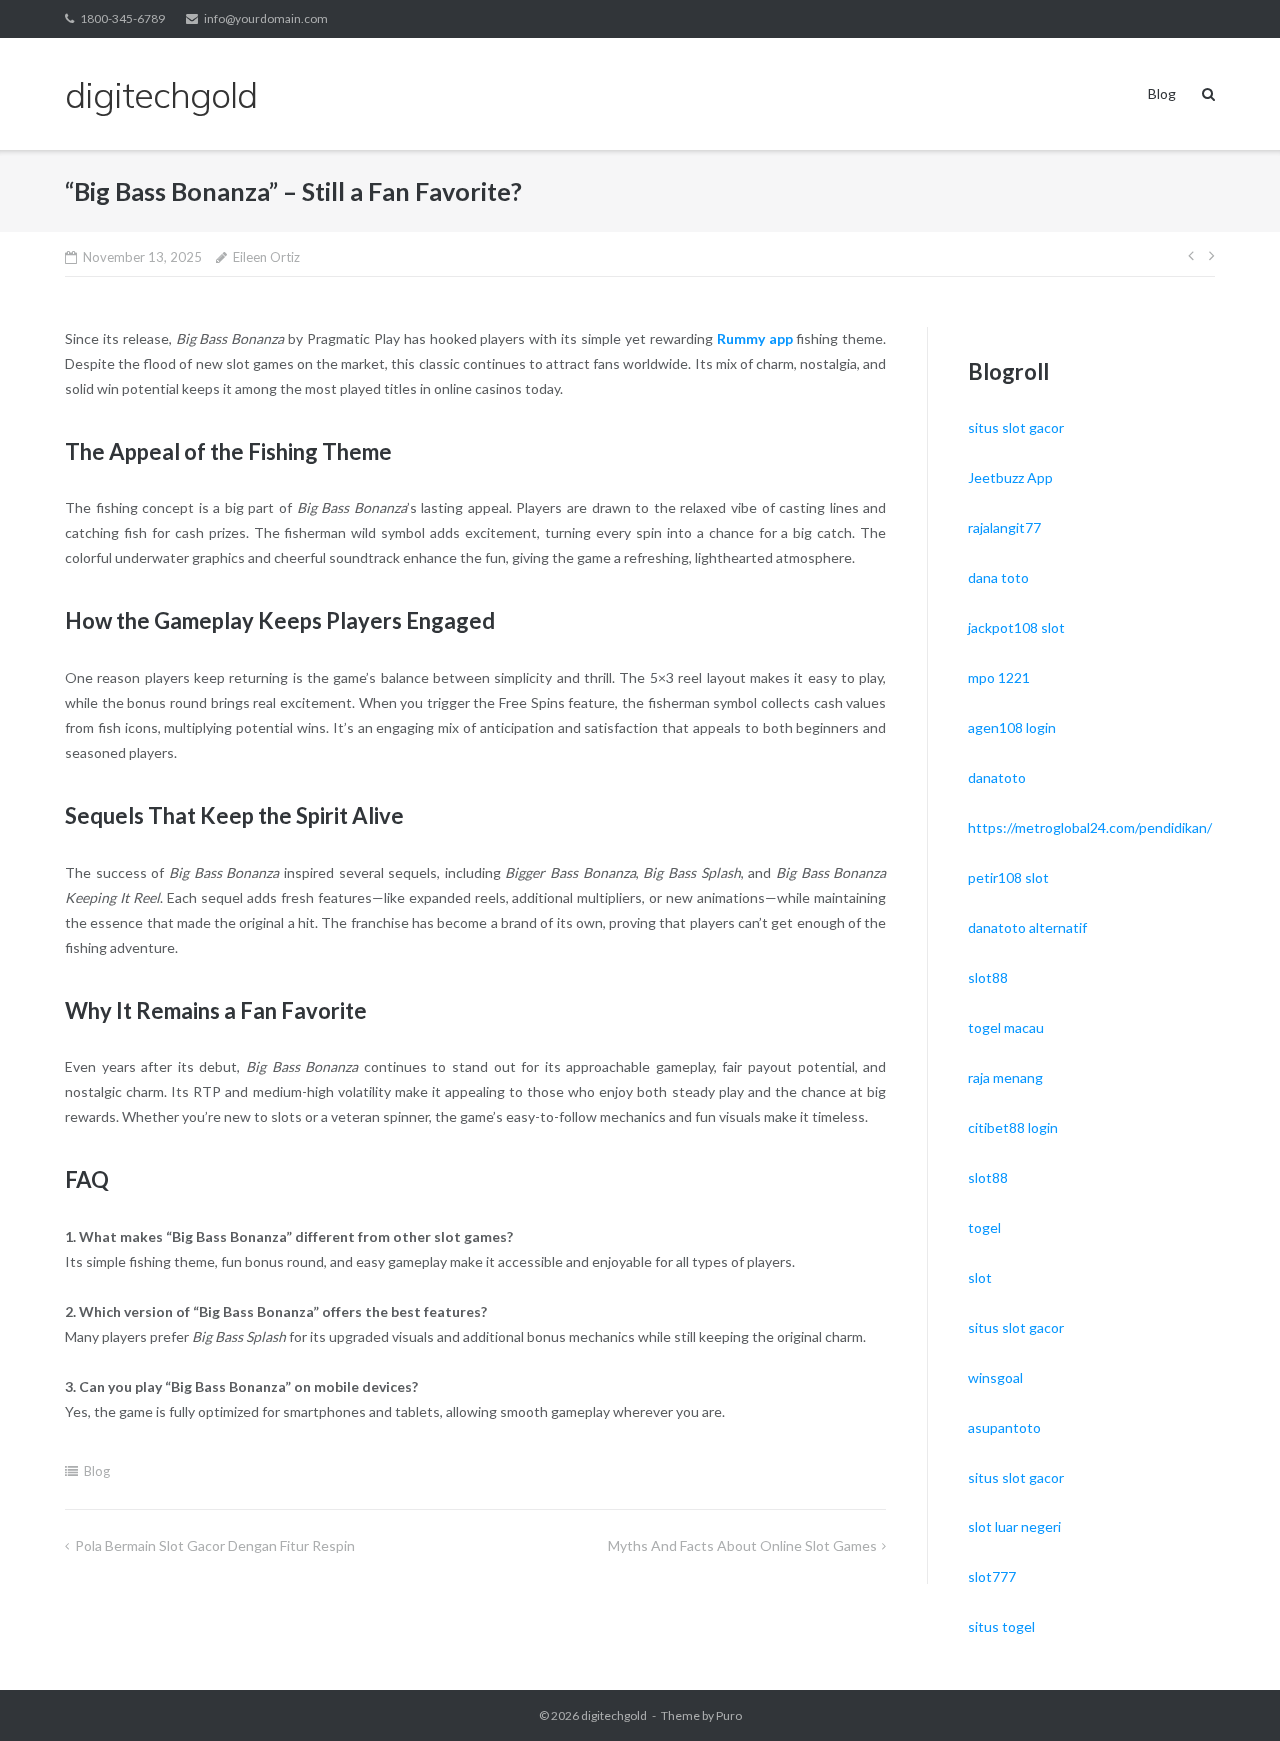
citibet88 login (1013, 1127)
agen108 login (1012, 727)
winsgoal (995, 1377)
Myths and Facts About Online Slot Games (742, 1545)
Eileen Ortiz (266, 257)
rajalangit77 (1004, 527)
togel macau (1006, 1027)
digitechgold (614, 1715)
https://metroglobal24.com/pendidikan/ (1090, 827)
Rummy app (755, 338)
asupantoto (1004, 1427)
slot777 (992, 1576)
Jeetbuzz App (1010, 477)
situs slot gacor (1016, 427)
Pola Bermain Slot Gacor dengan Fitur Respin (215, 1545)
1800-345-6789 (122, 18)
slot (980, 1277)
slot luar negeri (1014, 1526)
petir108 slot (1008, 877)
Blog (1162, 93)
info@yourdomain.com (266, 18)
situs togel (1001, 1626)
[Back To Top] (1230, 1693)
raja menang (1005, 1077)
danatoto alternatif (1027, 927)
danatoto (997, 777)
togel (984, 1227)
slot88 (988, 977)
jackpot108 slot (1016, 627)
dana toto (998, 577)
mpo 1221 (999, 677)
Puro (729, 1715)
